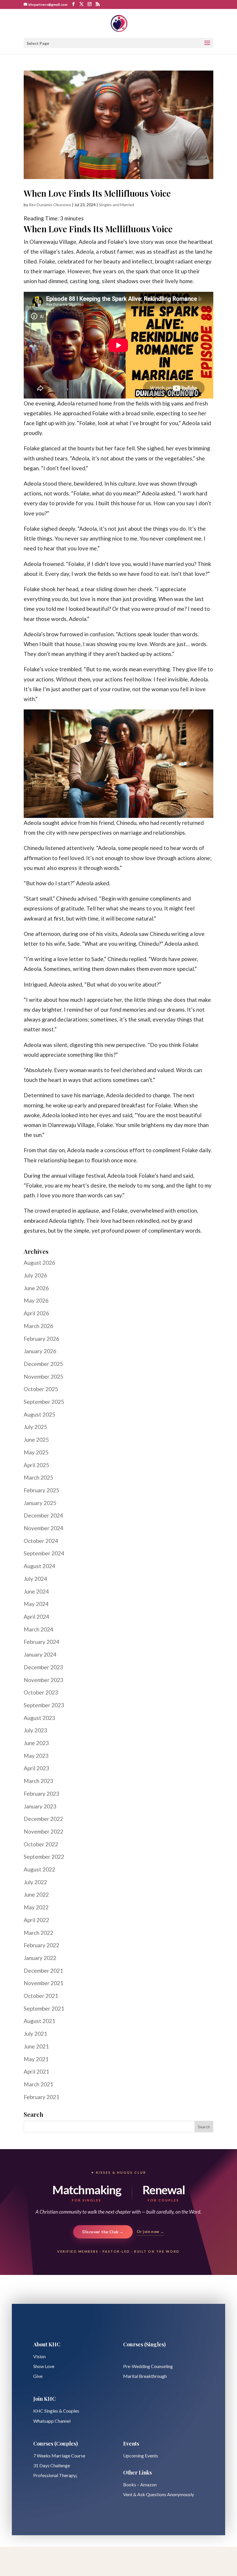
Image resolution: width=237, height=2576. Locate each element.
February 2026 (41, 1339)
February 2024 (41, 1642)
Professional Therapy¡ (55, 2475)
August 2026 (39, 1263)
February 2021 (41, 2097)
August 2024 (39, 1566)
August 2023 (39, 1718)
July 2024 (35, 1579)
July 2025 (35, 1427)
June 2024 (36, 1591)
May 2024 (36, 1604)
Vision (39, 2356)
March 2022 (38, 1933)
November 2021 (43, 1983)
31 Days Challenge (52, 2465)
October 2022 (41, 1844)
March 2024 (38, 1629)
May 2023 (36, 1756)
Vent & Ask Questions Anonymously (159, 2494)
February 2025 (41, 1490)
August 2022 (39, 1869)
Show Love (44, 2366)
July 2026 (35, 1275)
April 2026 (36, 1313)
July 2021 (35, 2034)
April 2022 (36, 1920)
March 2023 (38, 1781)
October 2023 (41, 1692)
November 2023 (43, 1680)
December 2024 (43, 1515)
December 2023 (43, 1667)
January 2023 (40, 1806)
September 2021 (44, 2008)
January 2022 (40, 1958)
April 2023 (36, 1768)
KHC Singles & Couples (56, 2411)
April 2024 (36, 1617)
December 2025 (43, 1364)
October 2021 (41, 1996)
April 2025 (36, 1465)
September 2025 (44, 1402)
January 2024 (40, 1654)
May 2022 (36, 1907)
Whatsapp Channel (52, 2421)
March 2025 (38, 1477)
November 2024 (43, 1528)
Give (38, 2376)
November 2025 (43, 1376)
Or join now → (150, 2232)
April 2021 (36, 2071)
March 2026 (38, 1326)
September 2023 (44, 1705)
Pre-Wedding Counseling (148, 2366)
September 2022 (44, 1857)
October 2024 (41, 1541)
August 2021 (39, 2021)
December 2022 (43, 1819)
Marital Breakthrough (145, 2376)
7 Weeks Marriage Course (59, 2456)
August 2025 (39, 1414)
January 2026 (40, 1351)
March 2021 (38, 2084)
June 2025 (36, 1440)
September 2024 (44, 1553)
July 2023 (35, 1730)
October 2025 (41, 1389)
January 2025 (40, 1503)
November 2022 (43, 1831)
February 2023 (41, 1794)
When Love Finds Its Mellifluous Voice (97, 193)
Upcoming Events (141, 2456)
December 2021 (43, 1971)
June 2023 (36, 1743)
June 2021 (36, 2046)
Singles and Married (116, 205)
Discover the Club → (103, 2232)
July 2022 (35, 1882)
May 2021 (36, 2059)
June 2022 (36, 1894)
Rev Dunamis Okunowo (50, 205)
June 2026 (36, 1288)
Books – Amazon (140, 2484)
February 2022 (41, 1945)
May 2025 (36, 1452)
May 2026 (36, 1300)
